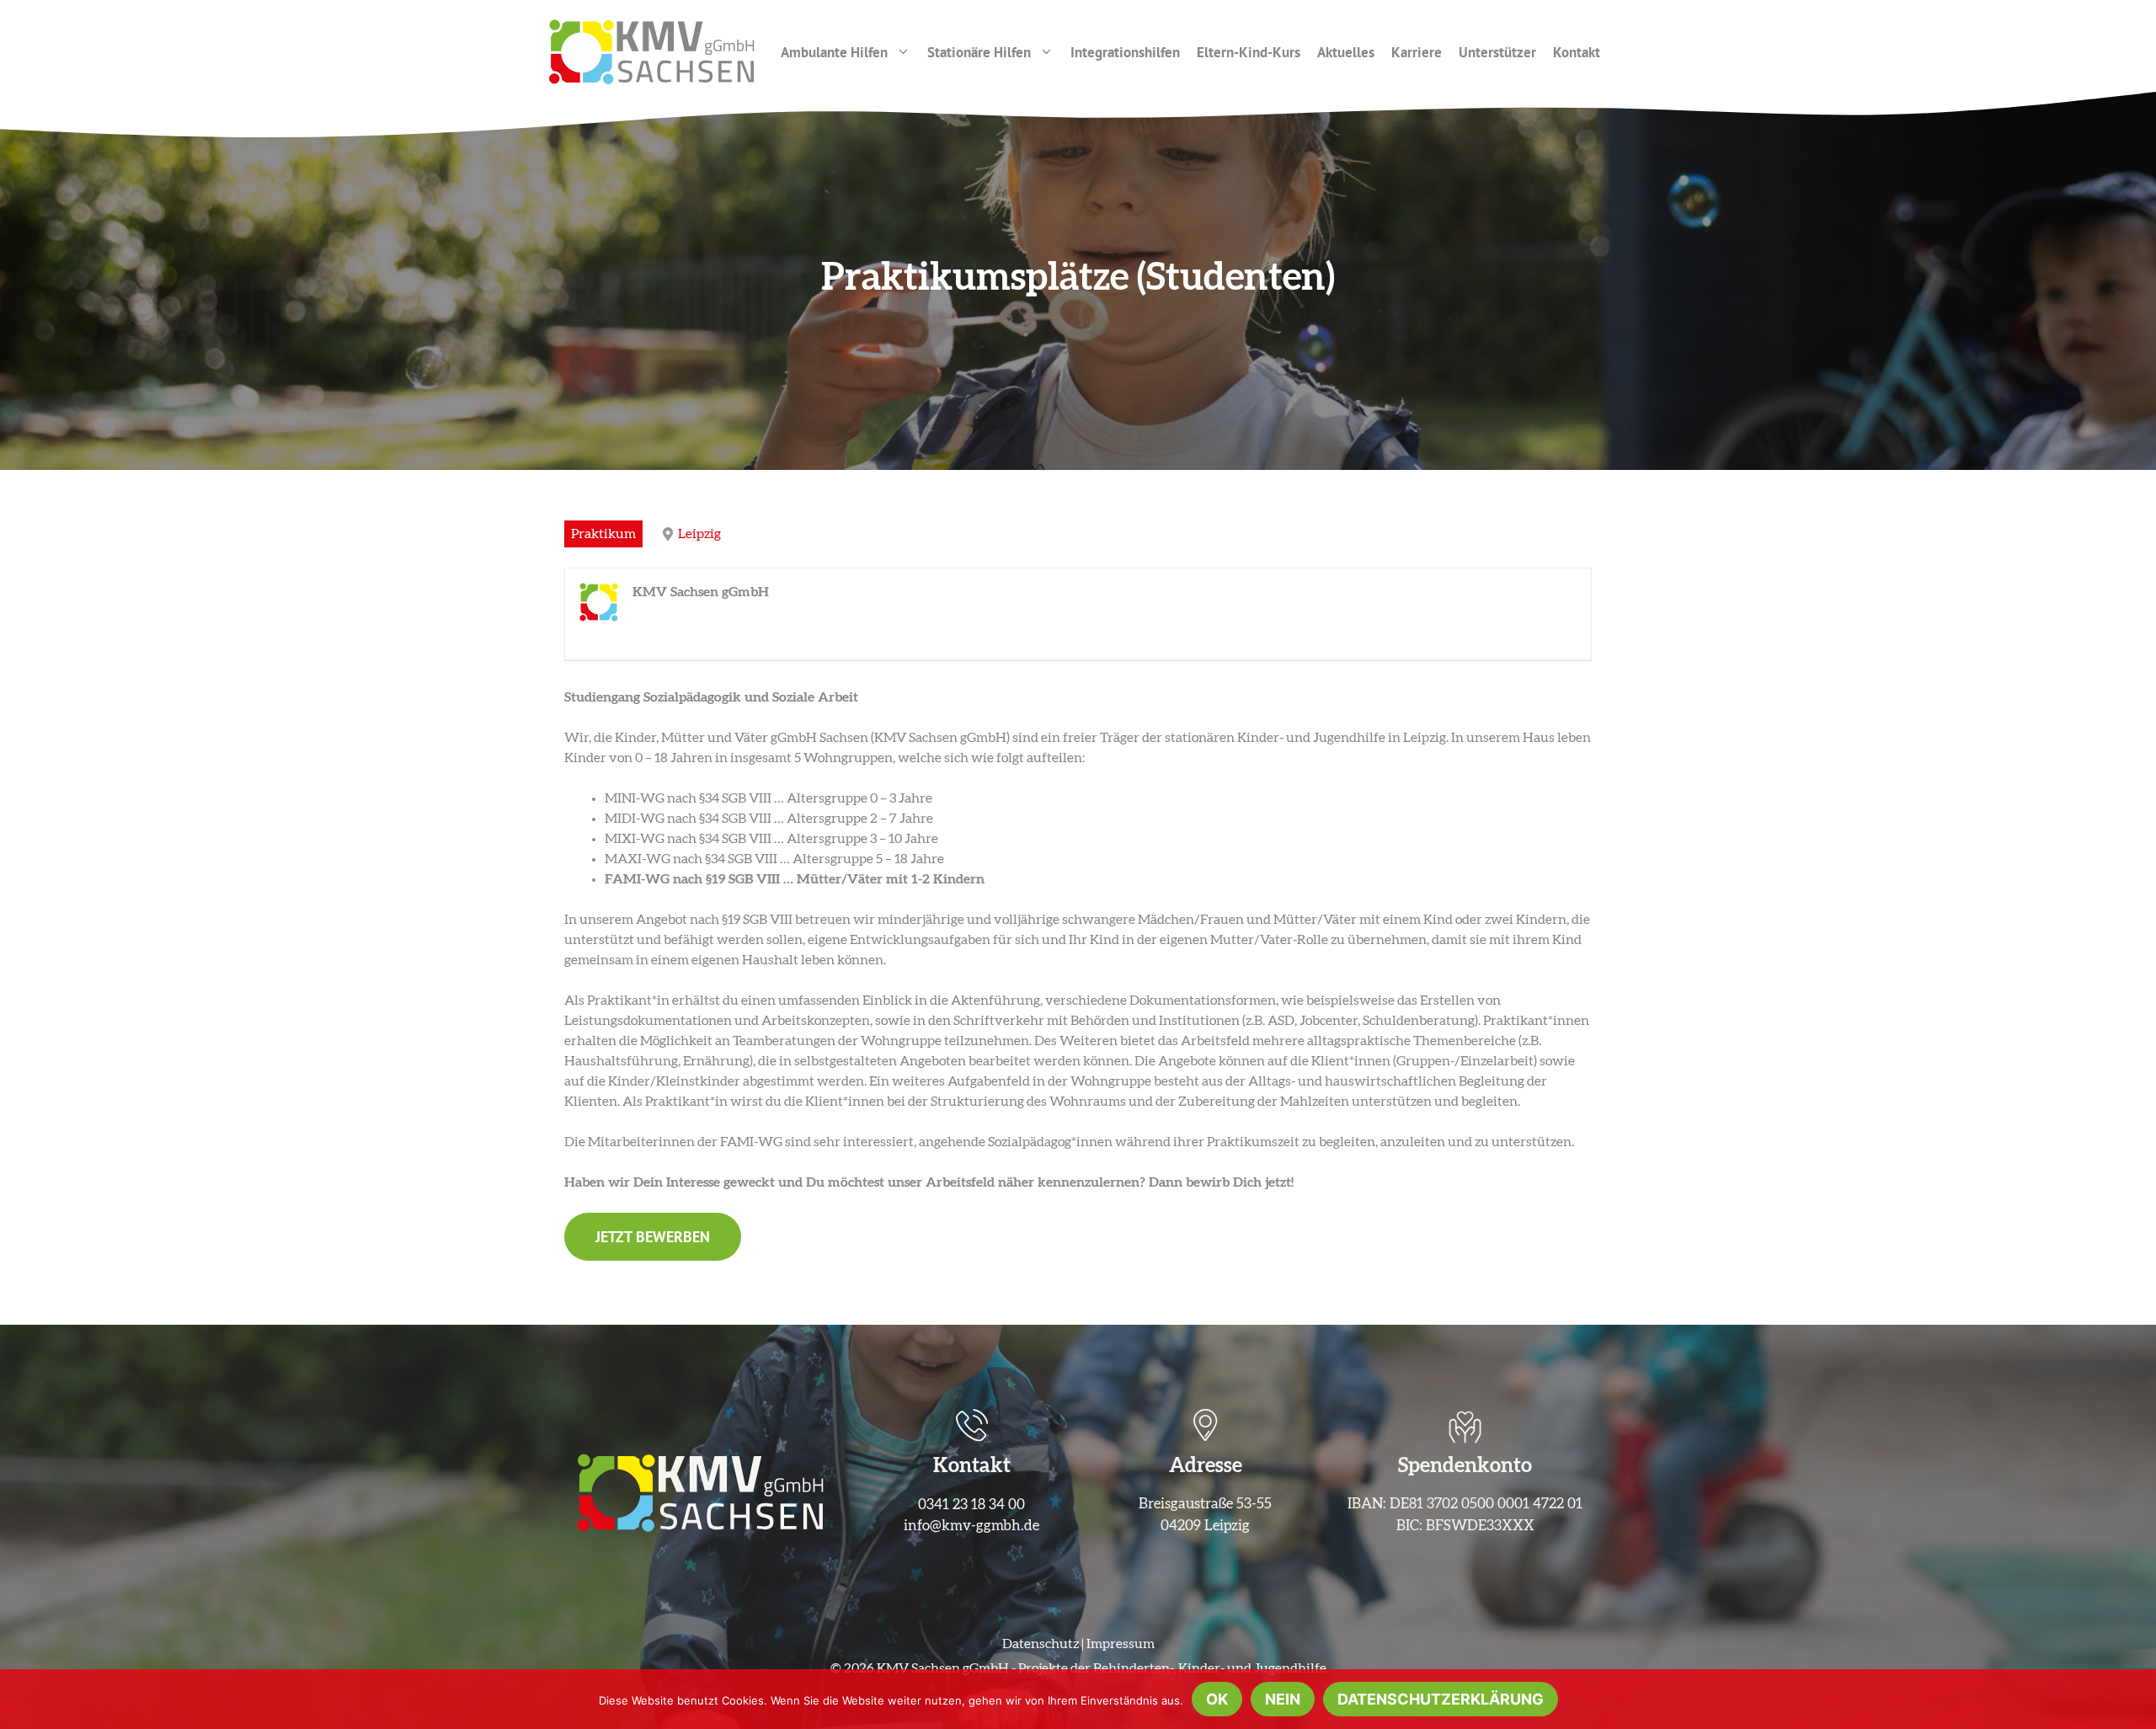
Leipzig (699, 534)
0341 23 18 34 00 (971, 1505)
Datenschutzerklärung (1441, 1699)
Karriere (1417, 52)
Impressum (1121, 1644)
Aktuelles (1346, 52)
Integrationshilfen (1125, 52)
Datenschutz (1041, 1644)
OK (1217, 1699)
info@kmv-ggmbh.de (971, 1526)
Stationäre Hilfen (979, 52)
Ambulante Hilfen (834, 52)
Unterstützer (1497, 52)
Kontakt (1577, 52)
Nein (1283, 1699)
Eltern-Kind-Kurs (1249, 52)
